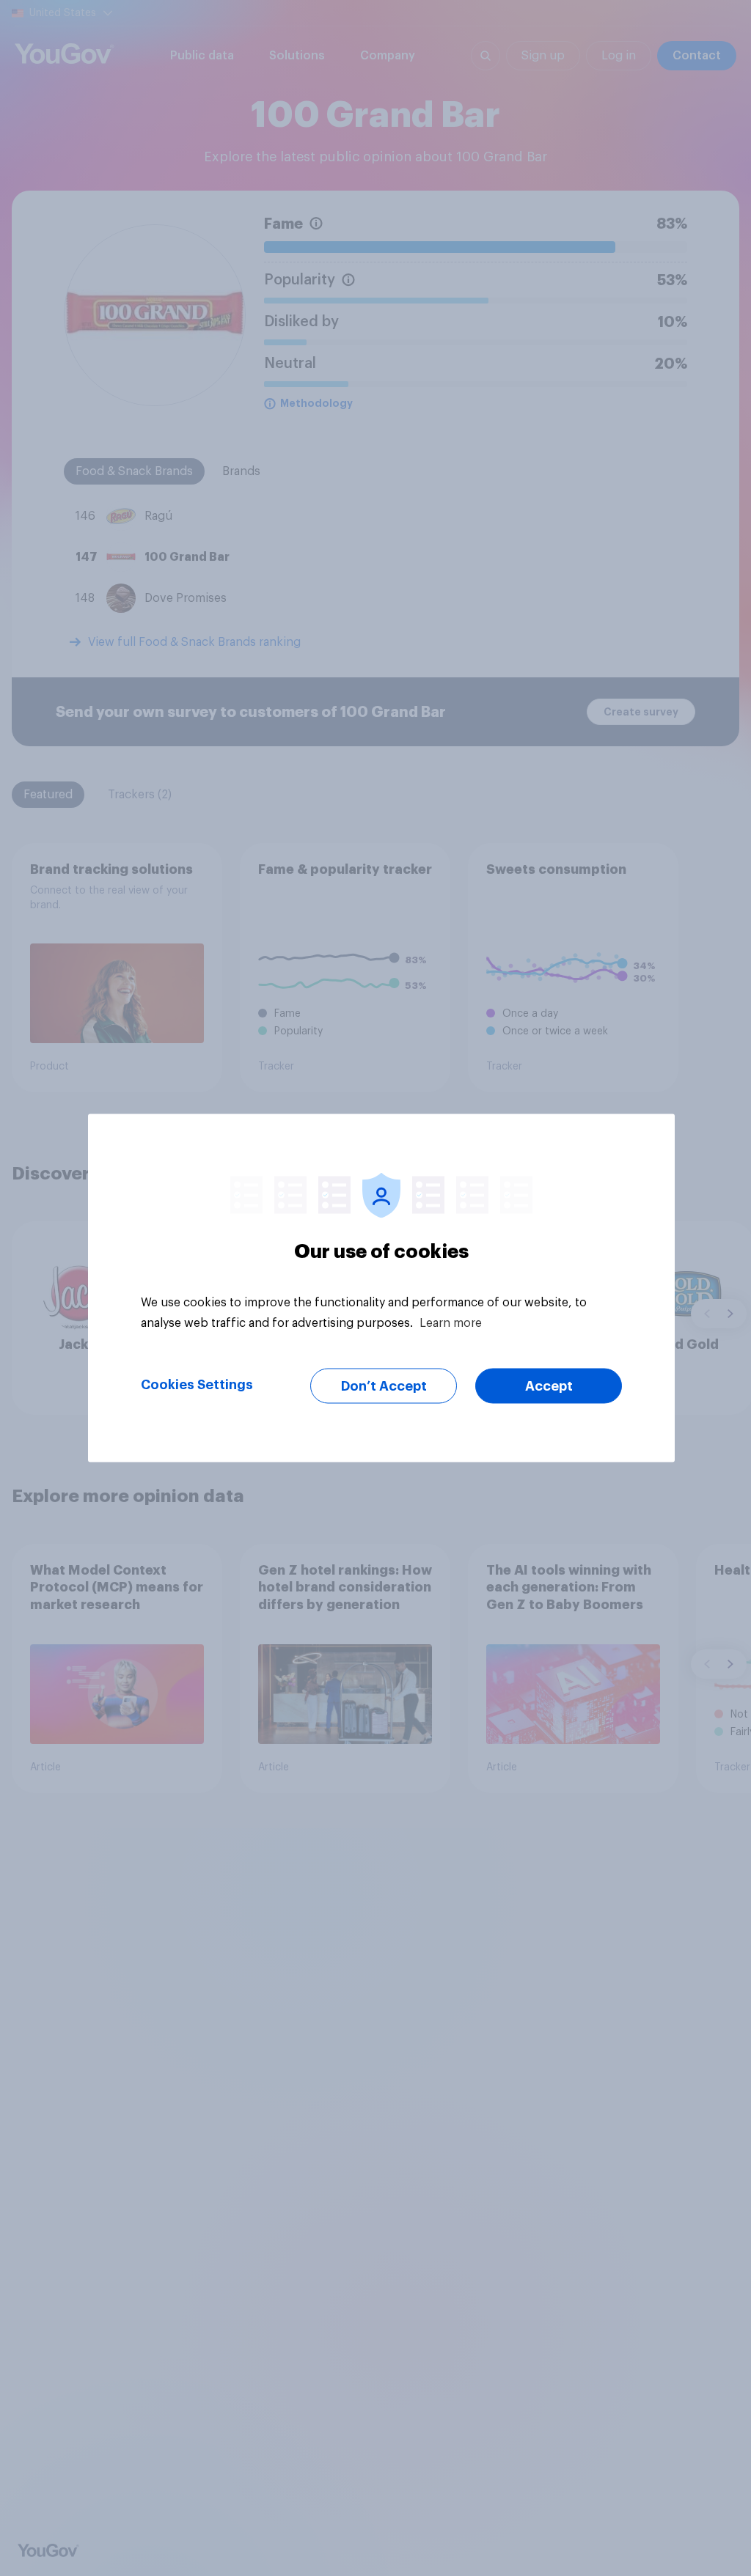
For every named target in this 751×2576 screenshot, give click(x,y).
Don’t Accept (384, 1386)
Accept (549, 1386)
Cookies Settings (197, 1385)
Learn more (451, 1323)
